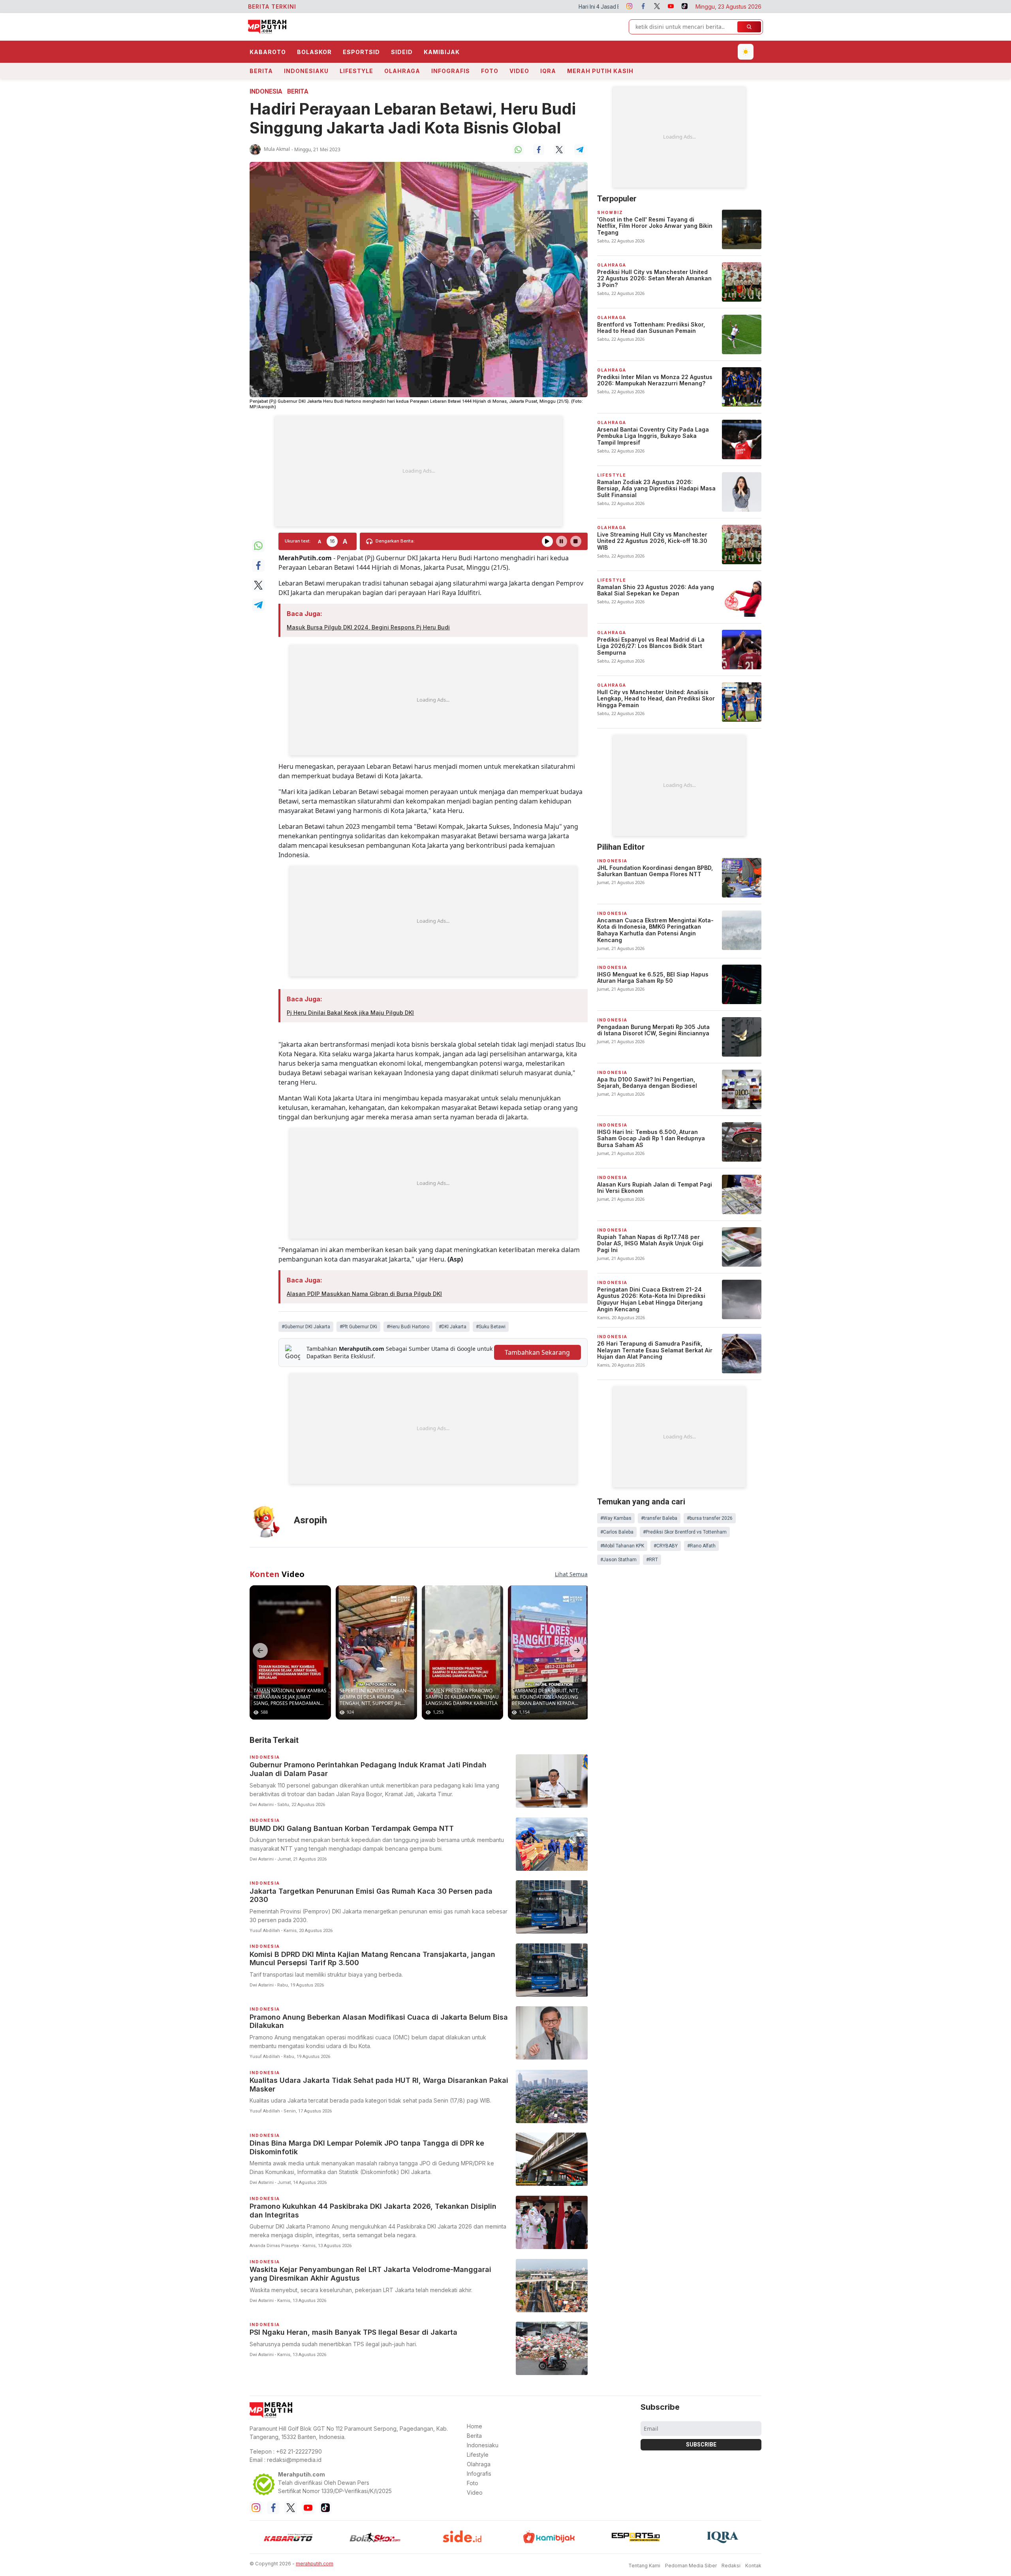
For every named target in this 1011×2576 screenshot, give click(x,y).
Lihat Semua (571, 1574)
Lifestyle (356, 71)
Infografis (451, 71)
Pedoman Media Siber (691, 2566)
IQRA (548, 71)
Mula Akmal (277, 149)
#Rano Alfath (701, 1546)
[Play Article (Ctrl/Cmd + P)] (547, 541)
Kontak (753, 2566)
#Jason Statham (618, 1560)
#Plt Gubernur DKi (358, 1327)
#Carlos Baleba (617, 1532)
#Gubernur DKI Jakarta (306, 1327)
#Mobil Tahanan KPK (622, 1546)
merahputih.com (315, 2564)
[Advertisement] (419, 471)
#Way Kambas (616, 1518)
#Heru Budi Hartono (408, 1327)
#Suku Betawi (491, 1327)
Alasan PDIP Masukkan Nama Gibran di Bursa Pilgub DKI (364, 1294)
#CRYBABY (666, 1546)
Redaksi (731, 2566)
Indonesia (266, 91)
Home (474, 2426)
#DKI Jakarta (453, 1327)
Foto (490, 71)
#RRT (652, 1560)
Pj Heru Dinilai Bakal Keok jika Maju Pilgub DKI (350, 1013)
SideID (402, 52)
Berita (261, 71)
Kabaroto (268, 52)
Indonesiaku (306, 71)
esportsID (361, 52)
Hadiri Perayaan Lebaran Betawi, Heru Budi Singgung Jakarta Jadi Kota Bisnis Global (413, 118)
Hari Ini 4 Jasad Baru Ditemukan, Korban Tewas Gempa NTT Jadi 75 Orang (483, 7)
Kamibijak (442, 52)
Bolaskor (314, 52)
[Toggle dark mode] (746, 52)
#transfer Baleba (659, 1518)
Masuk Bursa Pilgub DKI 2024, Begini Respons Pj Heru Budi (368, 627)
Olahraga (402, 71)
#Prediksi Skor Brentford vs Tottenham (685, 1532)
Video (519, 71)
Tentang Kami (644, 2566)
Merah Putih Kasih (600, 71)
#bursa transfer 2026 (710, 1518)
